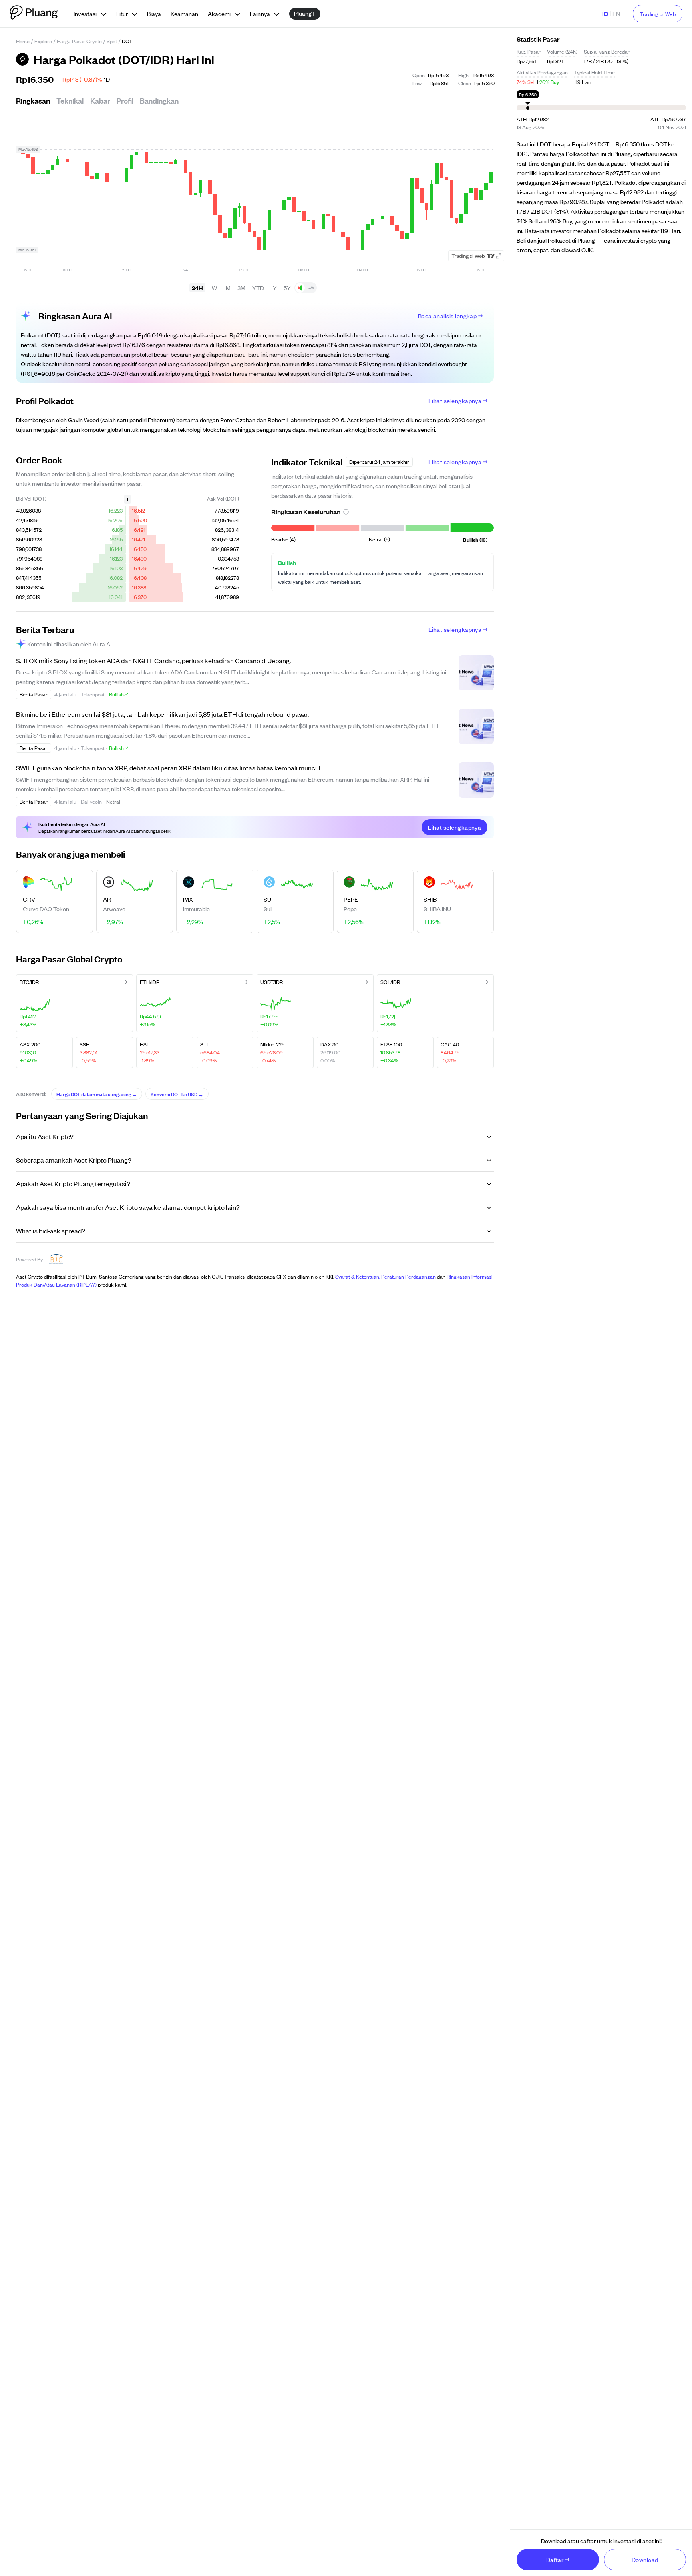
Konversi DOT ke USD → (177, 1094)
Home (23, 41)
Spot (112, 41)
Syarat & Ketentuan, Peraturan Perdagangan (385, 1276)
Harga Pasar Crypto (79, 41)
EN (616, 13)
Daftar (555, 2559)
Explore (43, 41)
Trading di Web (658, 14)
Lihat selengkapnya (455, 400)
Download (645, 2559)
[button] (346, 512)
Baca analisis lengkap (448, 316)
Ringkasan (33, 100)
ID (605, 13)
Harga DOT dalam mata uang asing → (97, 1094)
